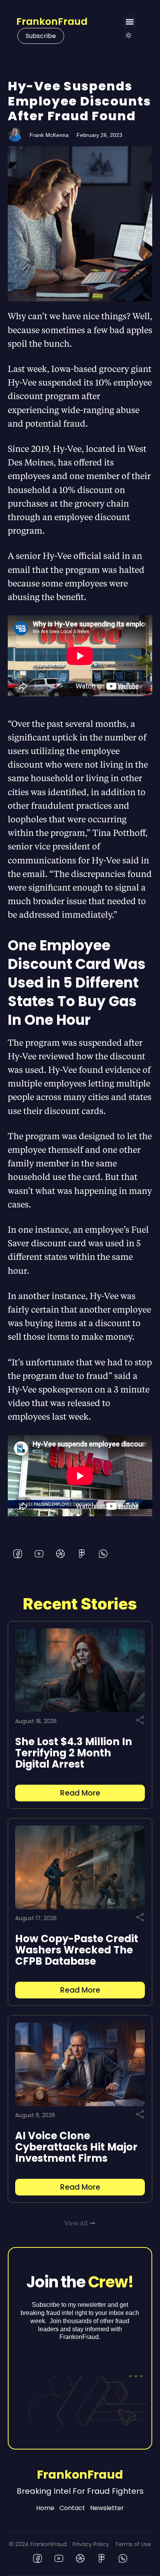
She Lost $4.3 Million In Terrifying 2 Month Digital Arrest (74, 1753)
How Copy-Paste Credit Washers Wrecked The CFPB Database (77, 1950)
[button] (130, 22)
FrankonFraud (52, 22)
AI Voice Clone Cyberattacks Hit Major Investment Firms (76, 2147)
